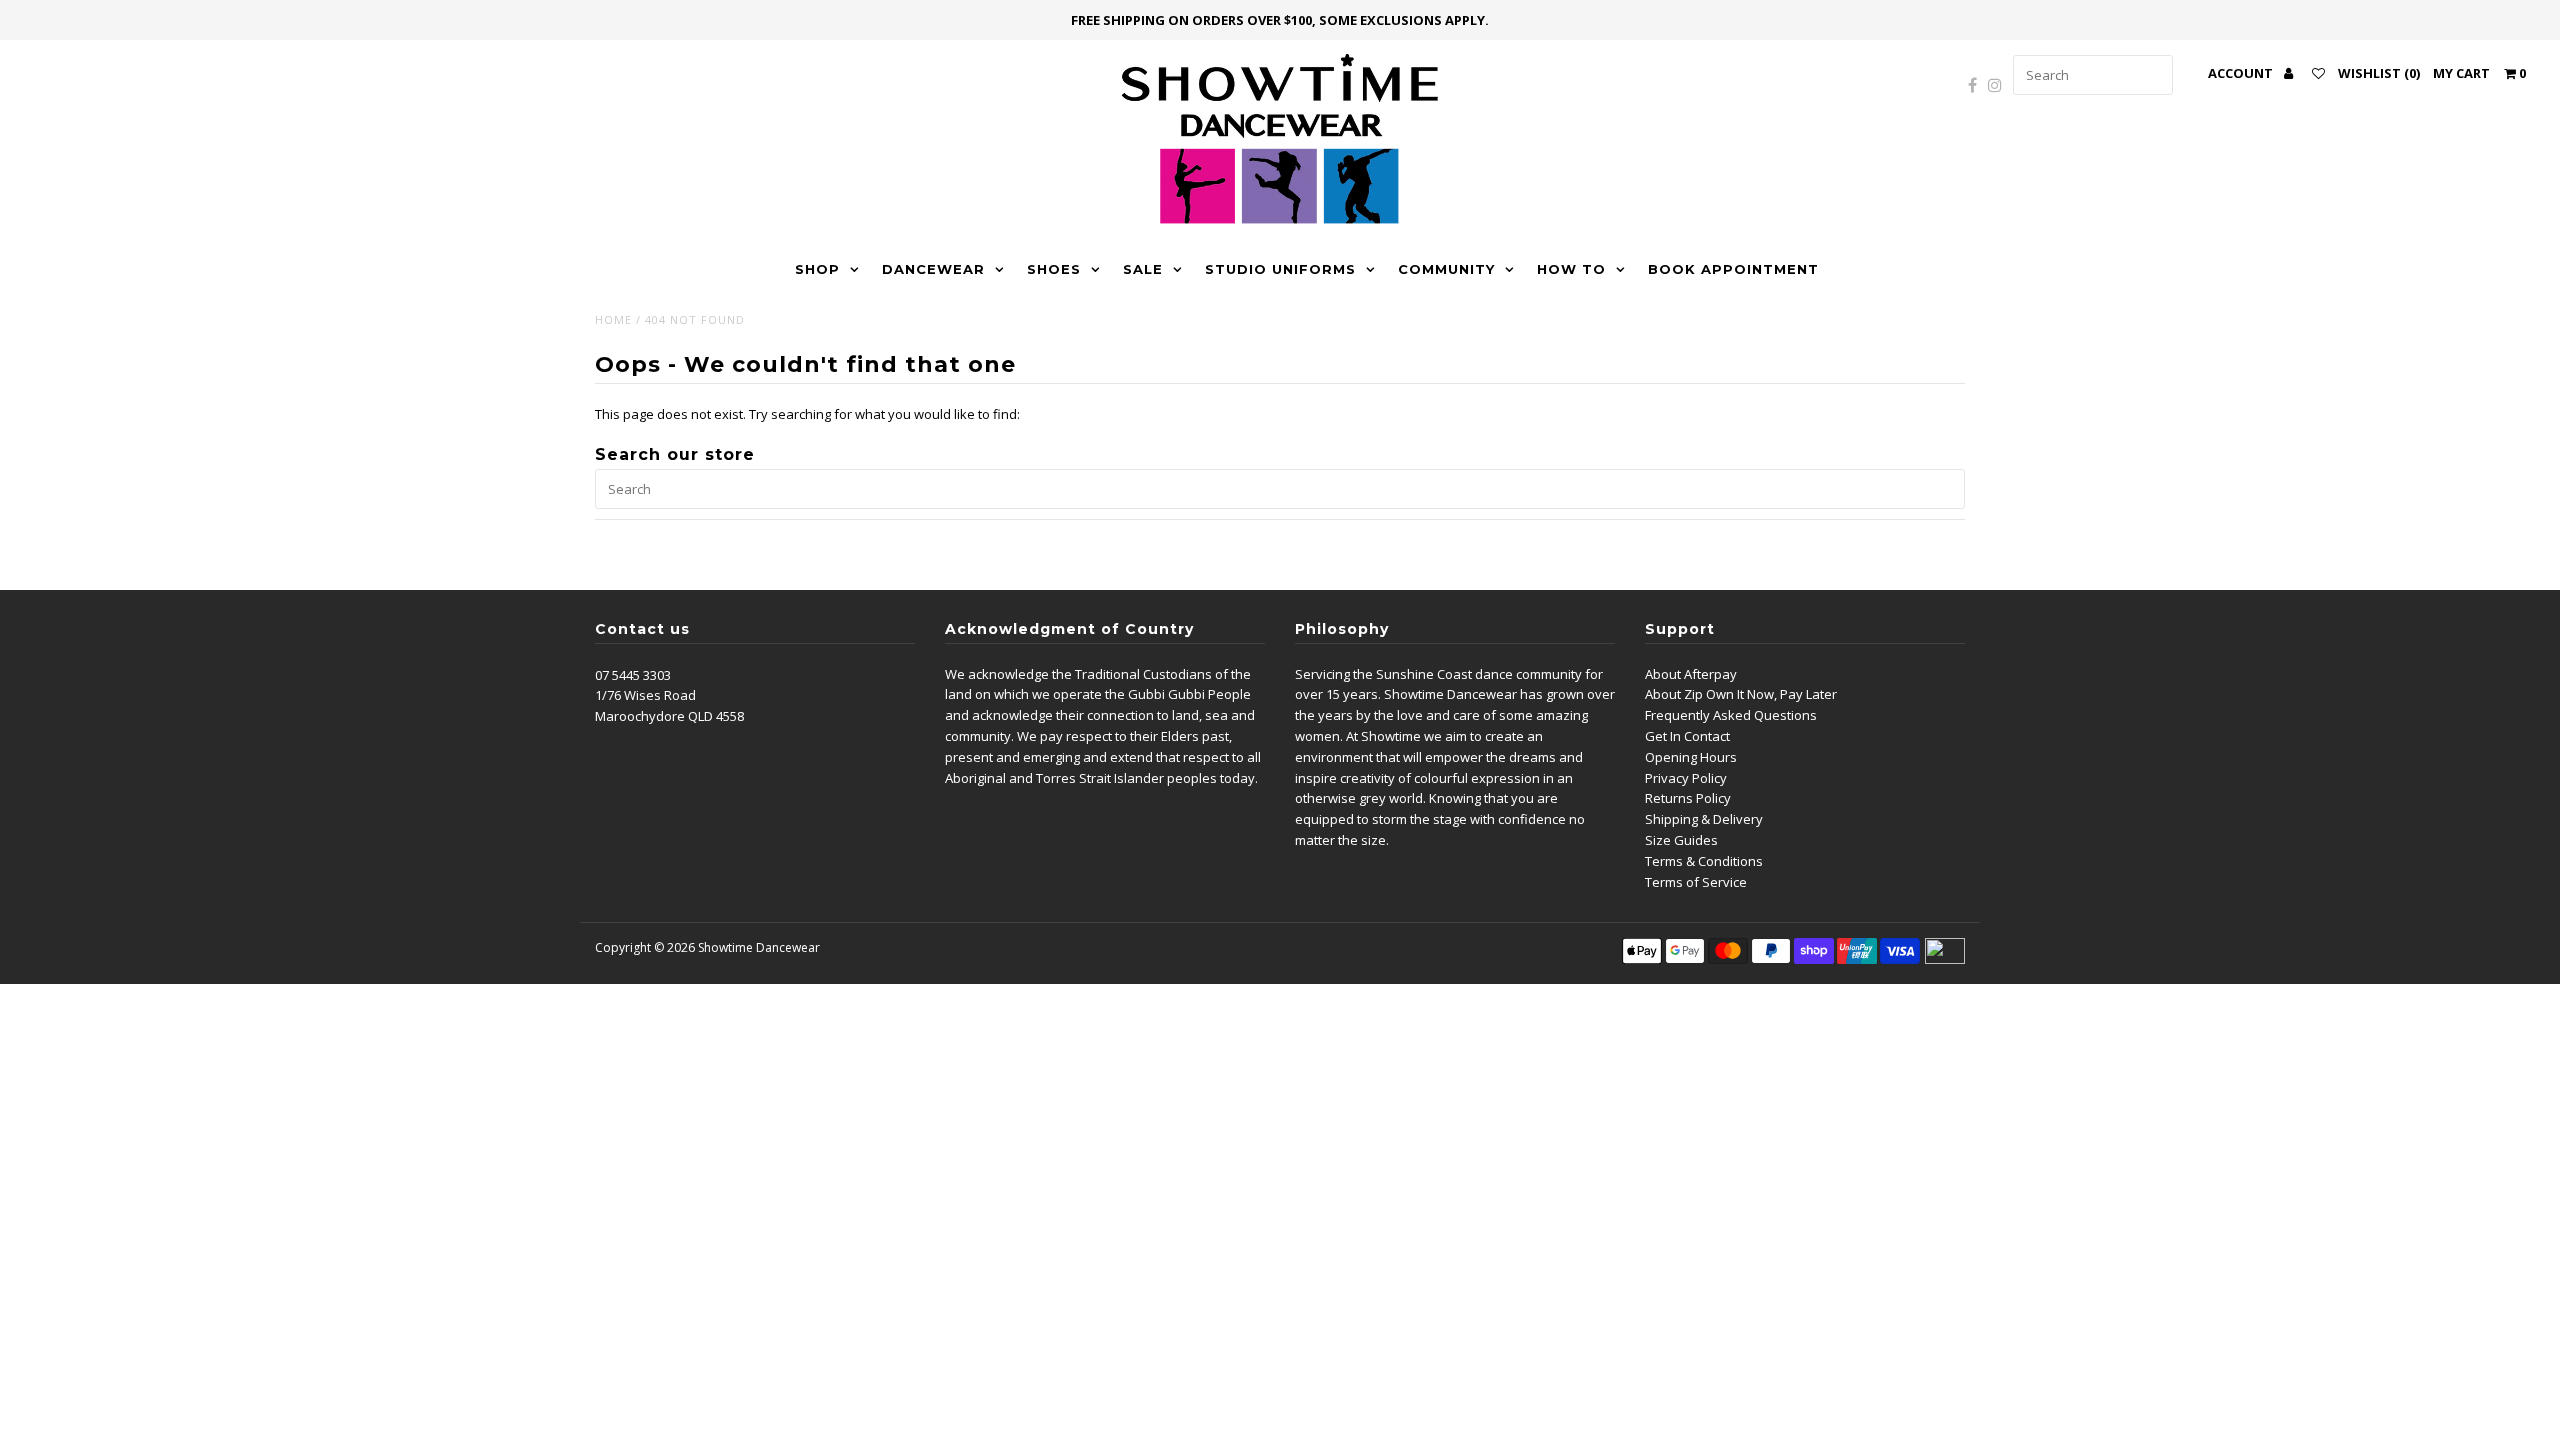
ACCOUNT (2242, 73)
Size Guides (1681, 840)
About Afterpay (1691, 674)
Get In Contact (1687, 736)
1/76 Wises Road (645, 695)
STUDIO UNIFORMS (1280, 269)
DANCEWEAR (933, 269)
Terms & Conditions (1704, 861)
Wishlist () (2379, 73)
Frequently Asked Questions (1731, 715)
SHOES (1054, 269)
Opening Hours (1691, 757)
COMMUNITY (1446, 269)
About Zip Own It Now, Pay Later (1741, 694)
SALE (1143, 269)
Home (613, 319)
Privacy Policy (1686, 778)
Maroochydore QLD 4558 (669, 716)
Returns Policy (1688, 798)
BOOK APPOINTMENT (1733, 269)
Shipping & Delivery (1704, 819)
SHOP (817, 269)
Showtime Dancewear (759, 947)
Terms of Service (1696, 882)
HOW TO (1571, 269)
